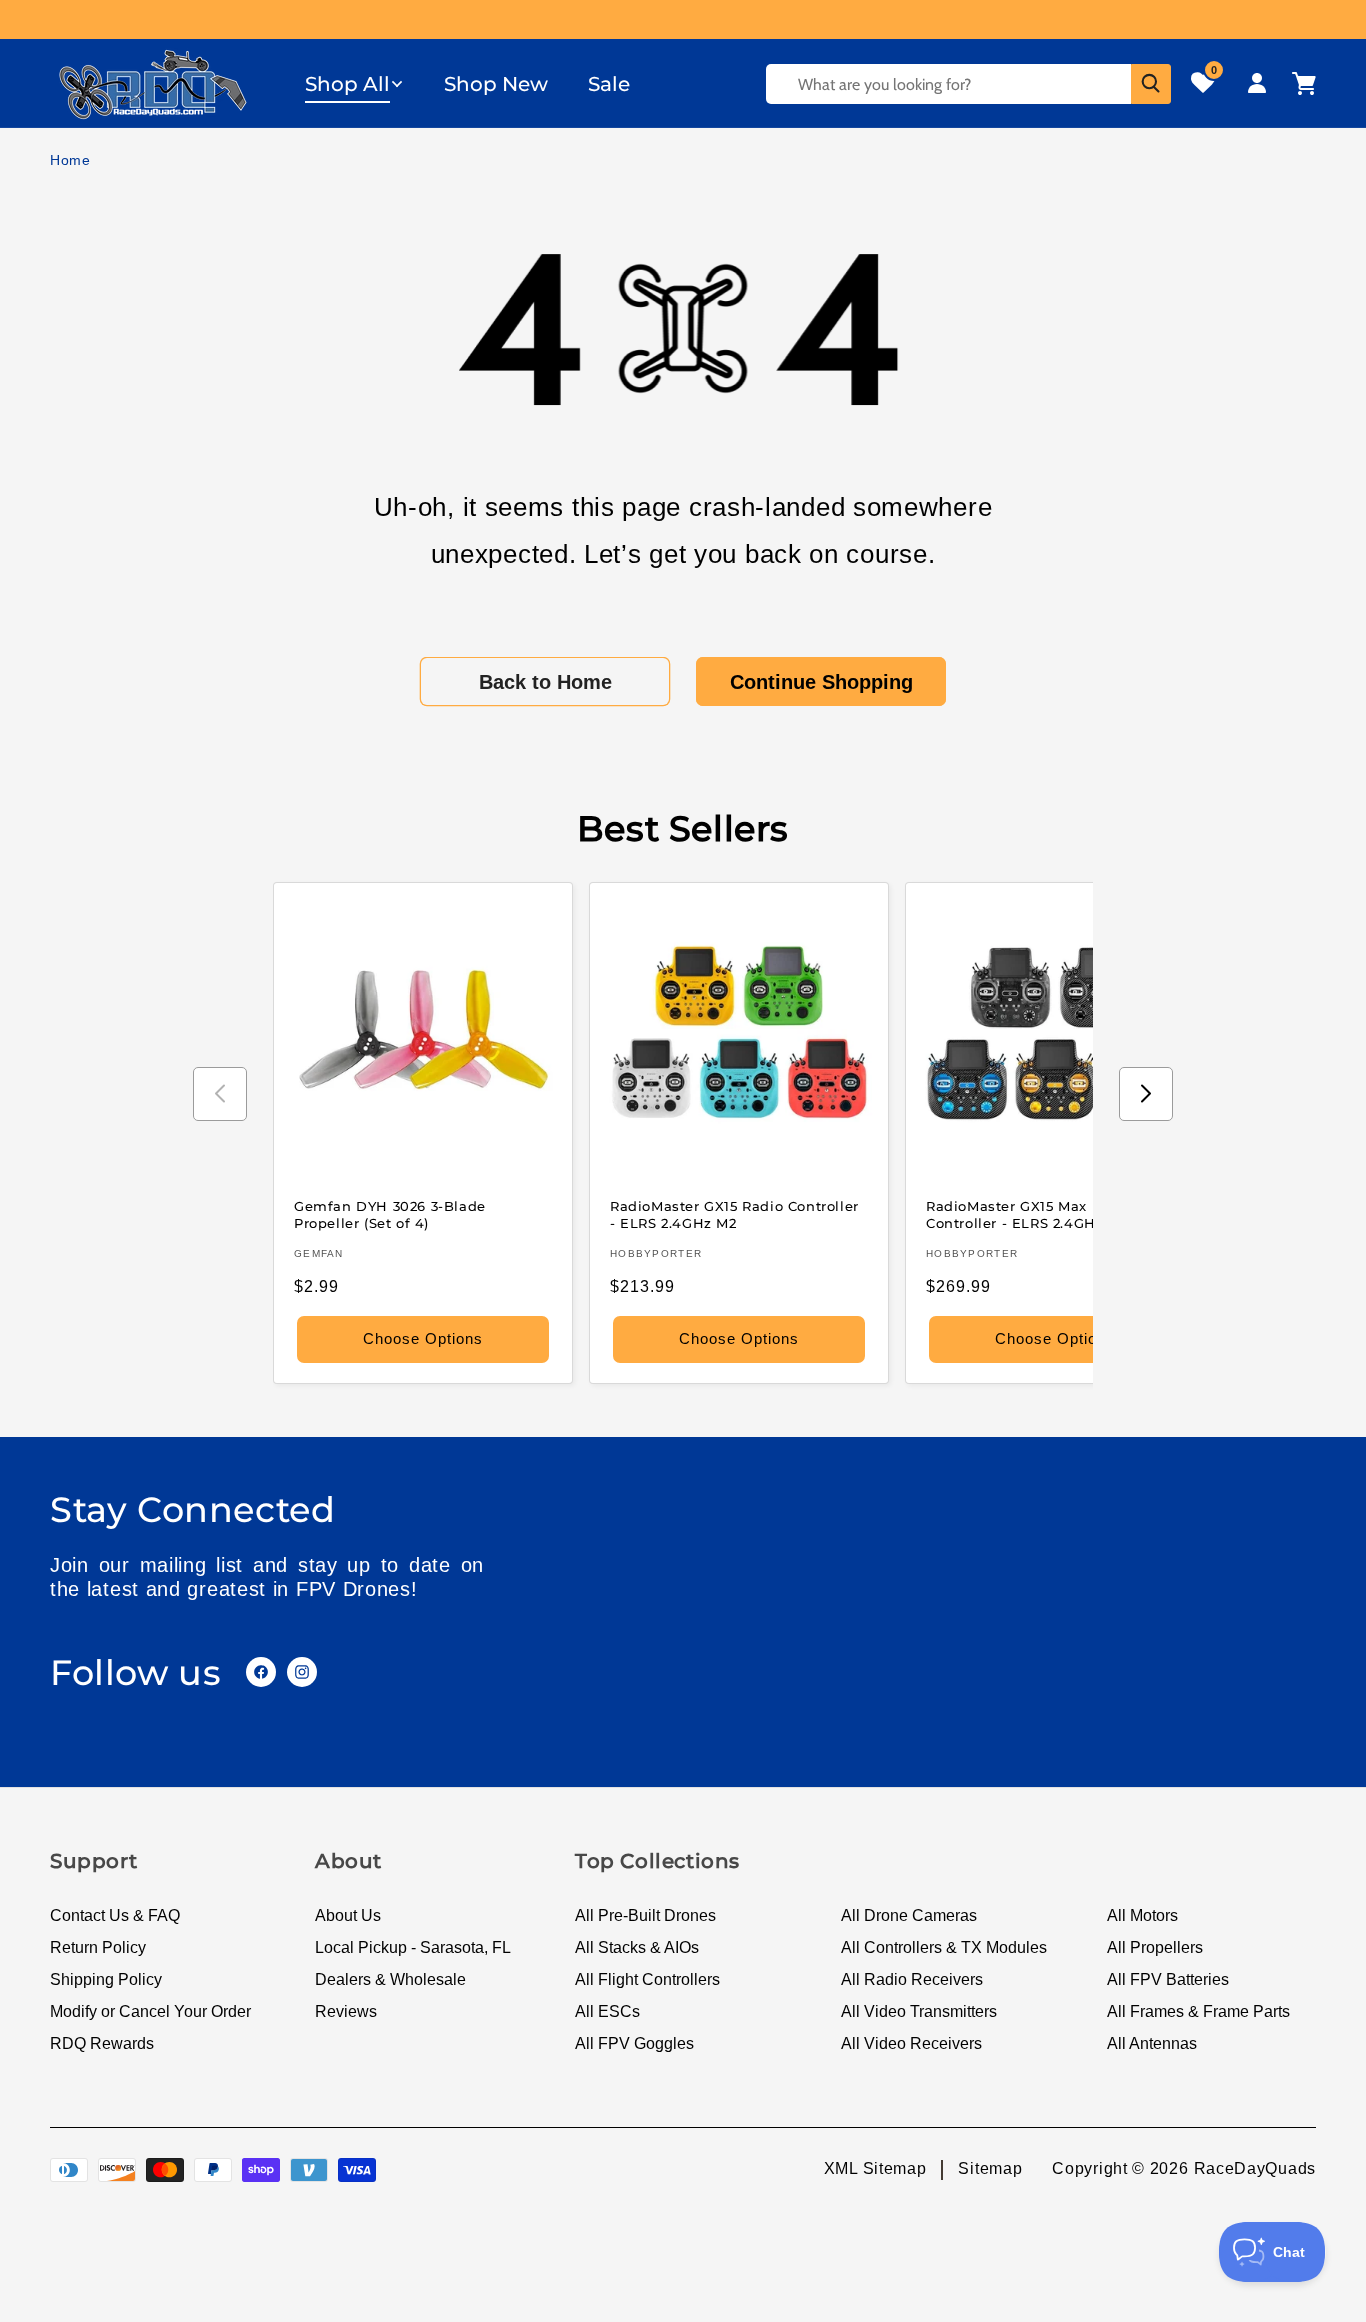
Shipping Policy (106, 1979)
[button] (354, 84)
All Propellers (1155, 1947)
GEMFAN (319, 1253)
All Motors (1142, 1915)
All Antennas (1152, 2043)
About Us (348, 1915)
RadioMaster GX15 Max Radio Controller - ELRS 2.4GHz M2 (1029, 1214)
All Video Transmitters (919, 2011)
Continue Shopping (821, 682)
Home (70, 160)
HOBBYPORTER (656, 1253)
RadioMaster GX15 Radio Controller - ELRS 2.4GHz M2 (734, 1214)
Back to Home (545, 682)
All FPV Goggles (634, 2043)
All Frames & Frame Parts (1198, 2011)
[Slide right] (1146, 1094)
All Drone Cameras (909, 1915)
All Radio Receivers (912, 1979)
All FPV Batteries (1168, 1979)
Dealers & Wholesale (390, 1979)
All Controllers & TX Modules (944, 1947)
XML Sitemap (875, 2168)
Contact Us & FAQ (115, 1915)
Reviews (346, 2011)
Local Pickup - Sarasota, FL (413, 1947)
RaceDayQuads (1255, 2168)
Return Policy (98, 1947)
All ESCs (607, 2011)
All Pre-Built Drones (645, 1915)
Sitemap (990, 2168)
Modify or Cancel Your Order (150, 2011)
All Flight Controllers (647, 1979)
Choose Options (423, 1338)
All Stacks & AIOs (637, 1947)
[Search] (1151, 84)
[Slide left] (220, 1094)
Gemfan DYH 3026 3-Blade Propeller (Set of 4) (390, 1214)
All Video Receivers (911, 2043)
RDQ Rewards (102, 2043)
